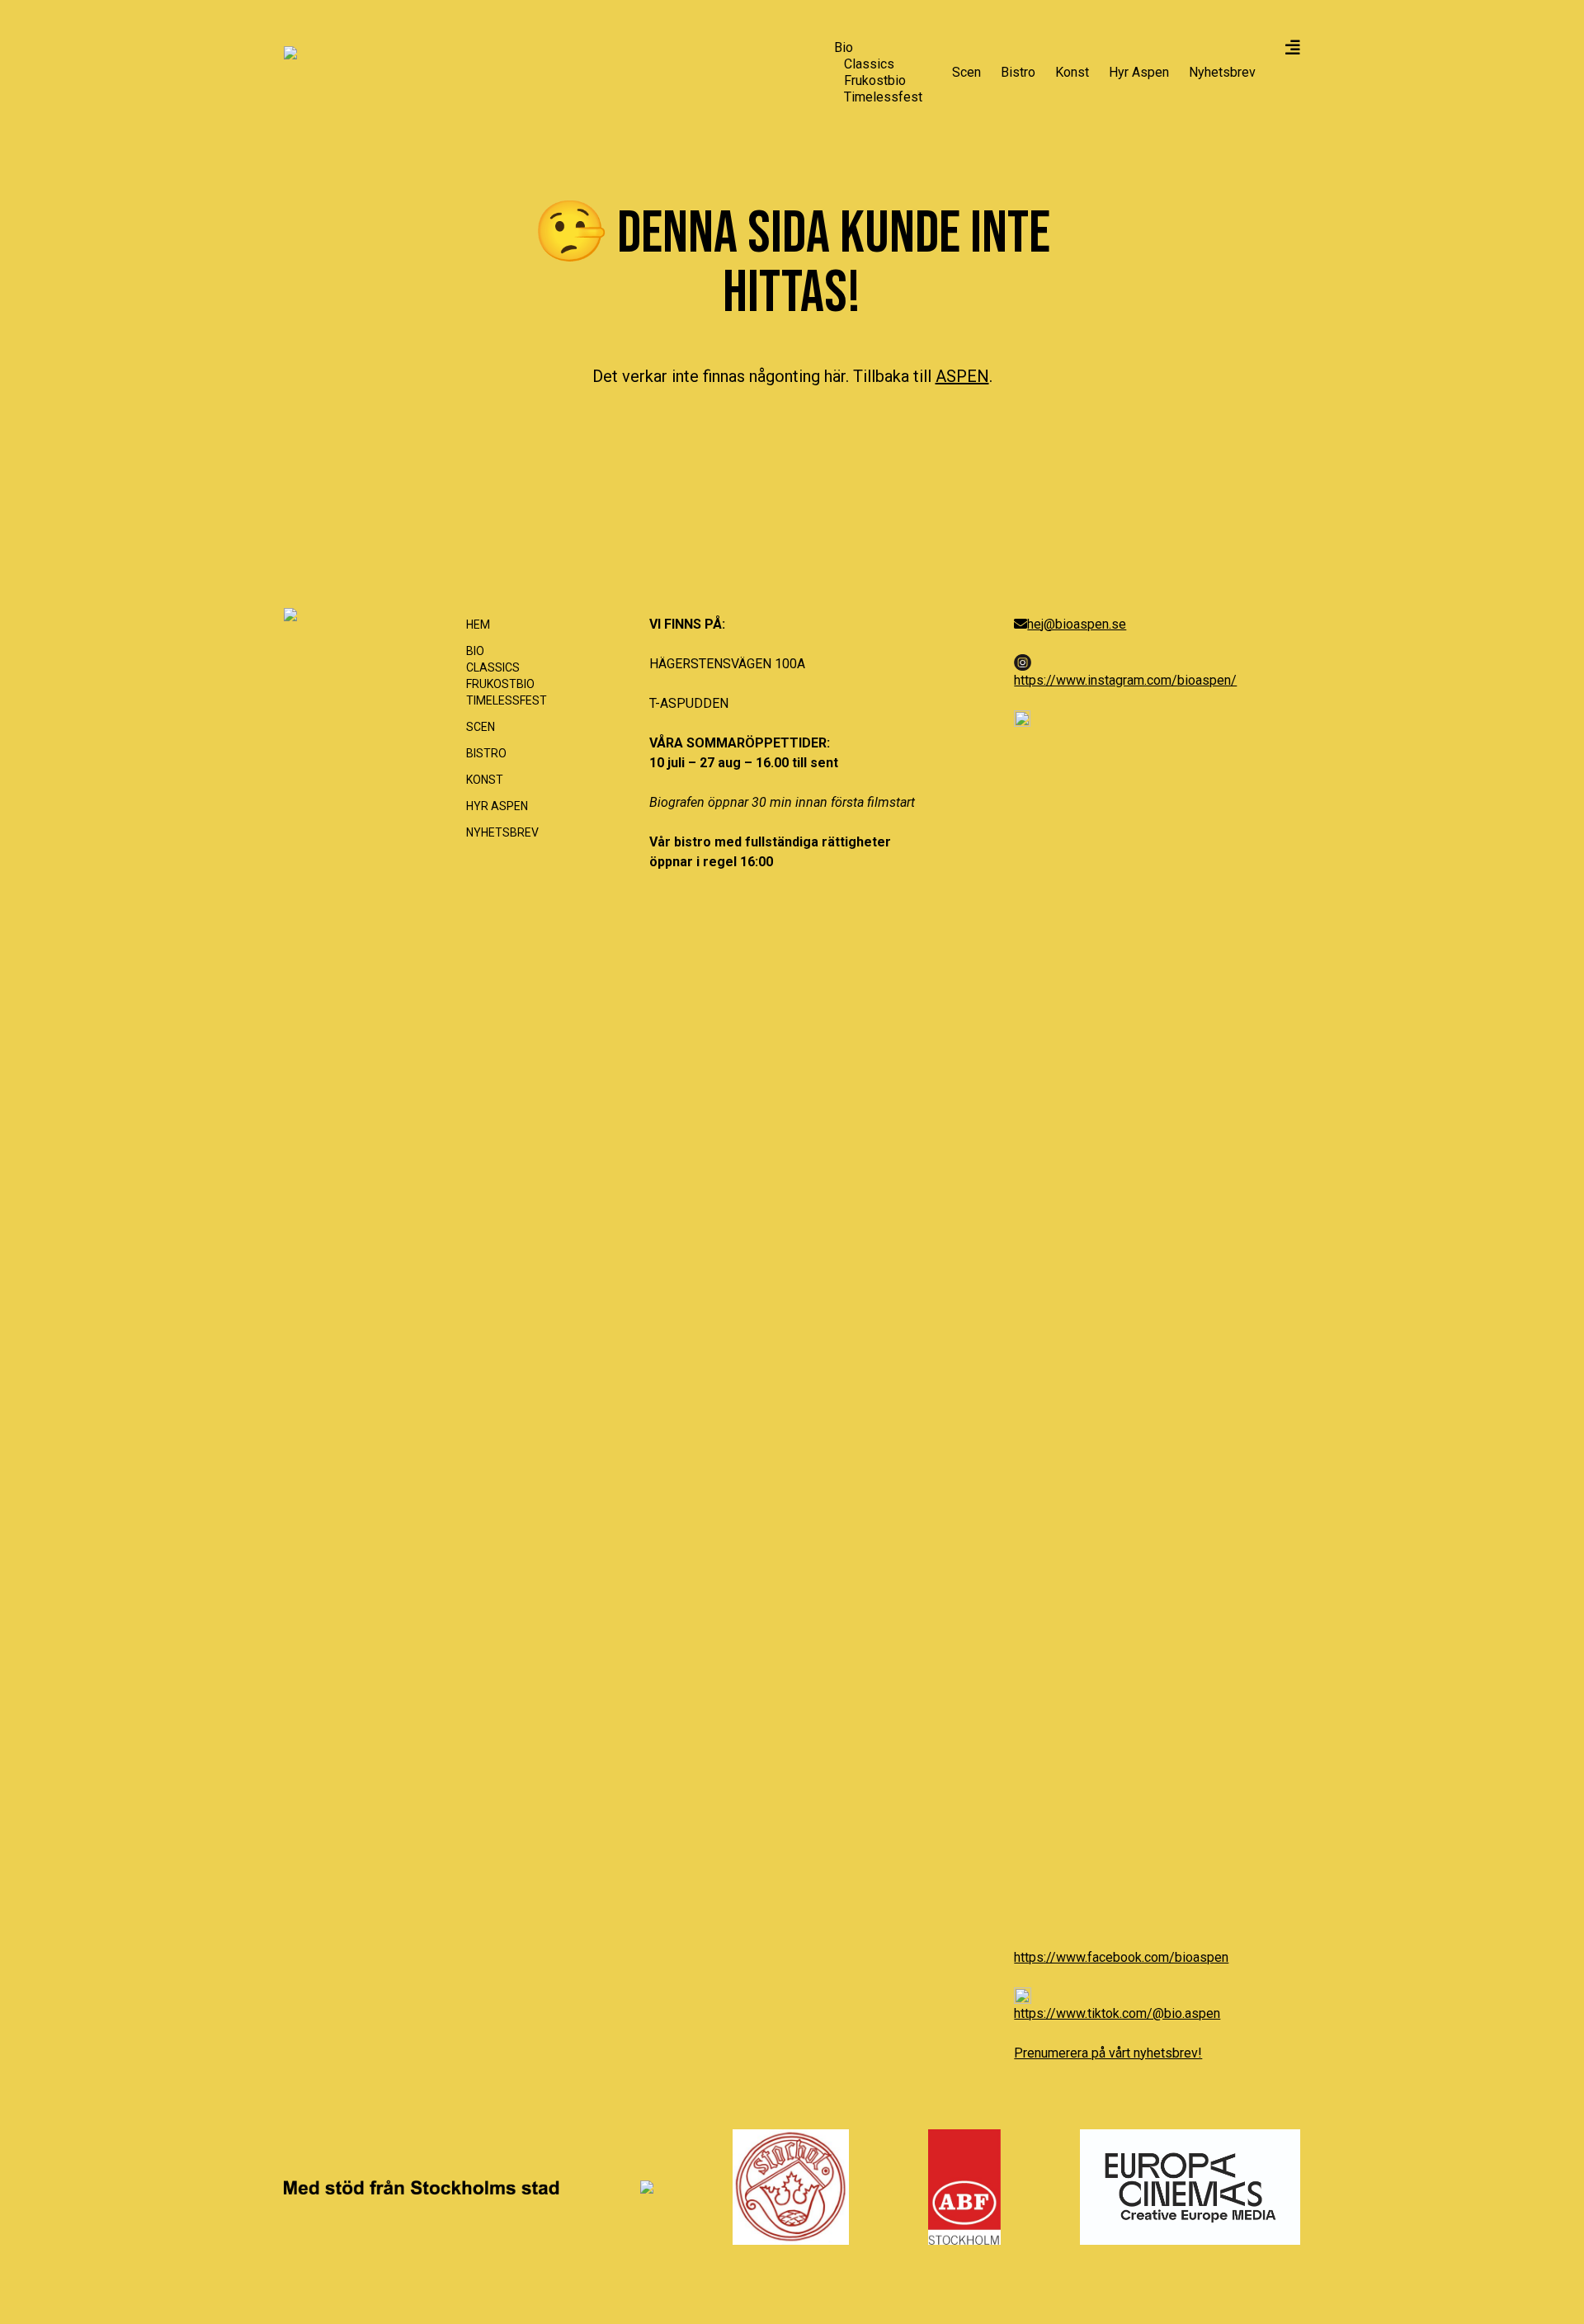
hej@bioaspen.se (1077, 624)
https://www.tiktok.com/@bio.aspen (1117, 2013)
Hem (478, 625)
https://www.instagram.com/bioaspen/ (1125, 680)
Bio (844, 47)
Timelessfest (883, 97)
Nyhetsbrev (1222, 72)
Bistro (1018, 72)
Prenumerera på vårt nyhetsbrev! (1108, 2053)
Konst (1072, 72)
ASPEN (962, 376)
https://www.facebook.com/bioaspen (1121, 1957)
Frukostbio (875, 80)
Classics (869, 64)
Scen (966, 72)
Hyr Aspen (1139, 72)
